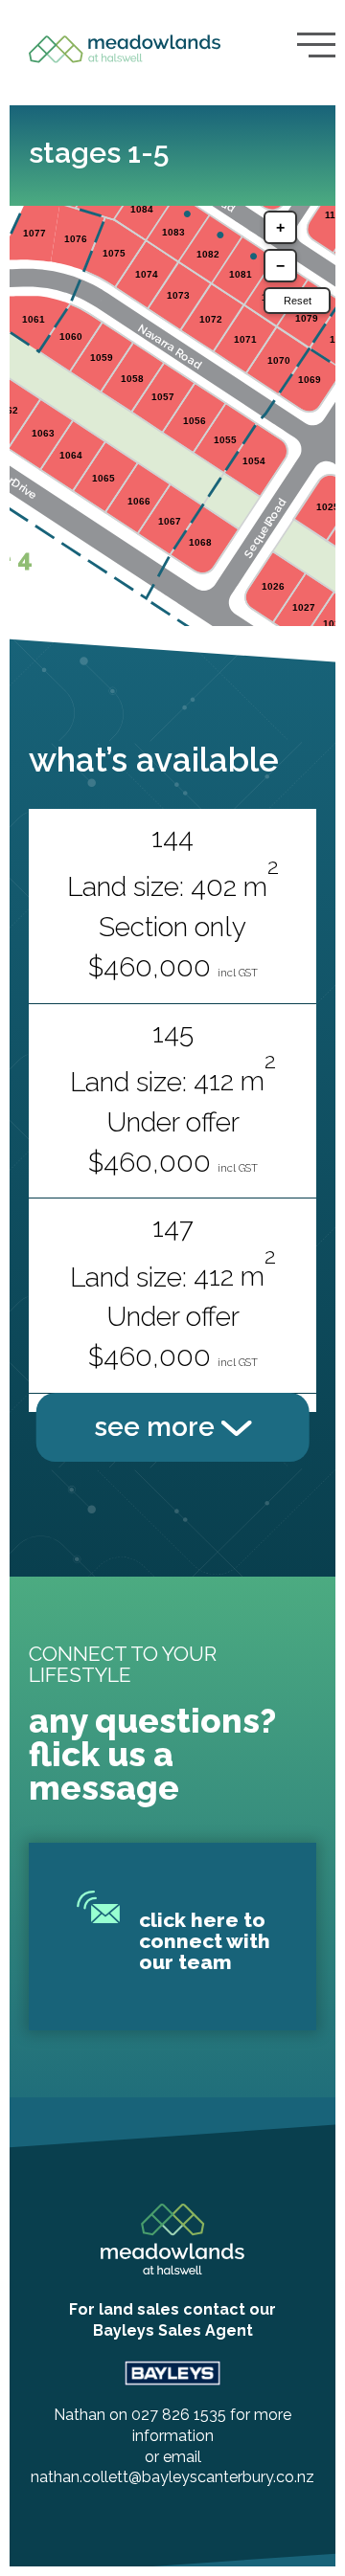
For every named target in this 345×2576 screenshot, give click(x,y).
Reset (298, 301)
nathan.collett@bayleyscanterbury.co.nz (172, 2477)
